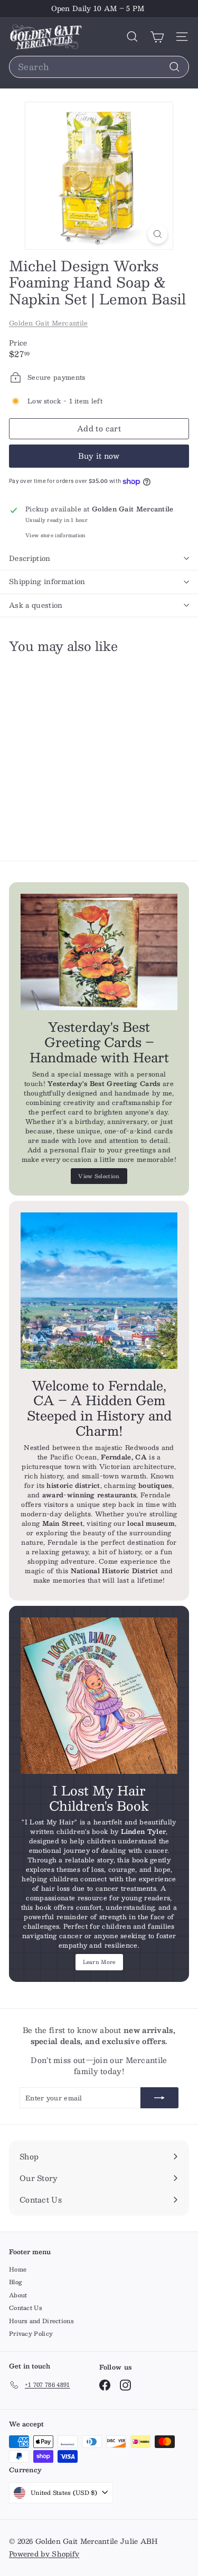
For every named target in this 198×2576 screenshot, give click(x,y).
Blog (16, 2282)
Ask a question (36, 605)
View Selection (99, 1176)
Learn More (99, 1962)
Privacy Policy (31, 2333)
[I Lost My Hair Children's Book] (99, 1696)
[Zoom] (158, 234)
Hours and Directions (41, 2321)
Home (18, 2269)
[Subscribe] (159, 2098)
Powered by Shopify (44, 2554)
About (18, 2295)
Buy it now (99, 456)
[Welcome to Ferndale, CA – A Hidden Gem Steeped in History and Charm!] (99, 1291)
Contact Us (26, 2308)
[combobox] (99, 67)
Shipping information (47, 581)
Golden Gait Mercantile (49, 323)
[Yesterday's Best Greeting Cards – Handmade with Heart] (99, 952)
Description (30, 558)
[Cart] (157, 37)
